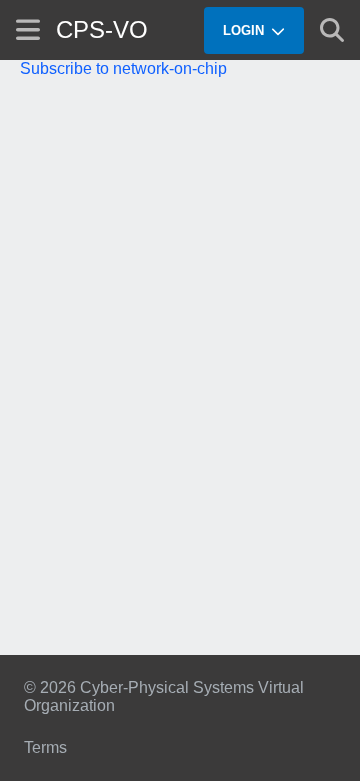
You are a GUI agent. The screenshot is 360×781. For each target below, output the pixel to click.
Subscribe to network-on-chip (123, 68)
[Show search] (332, 30)
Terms (45, 747)
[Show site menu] (28, 29)
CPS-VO (102, 29)
